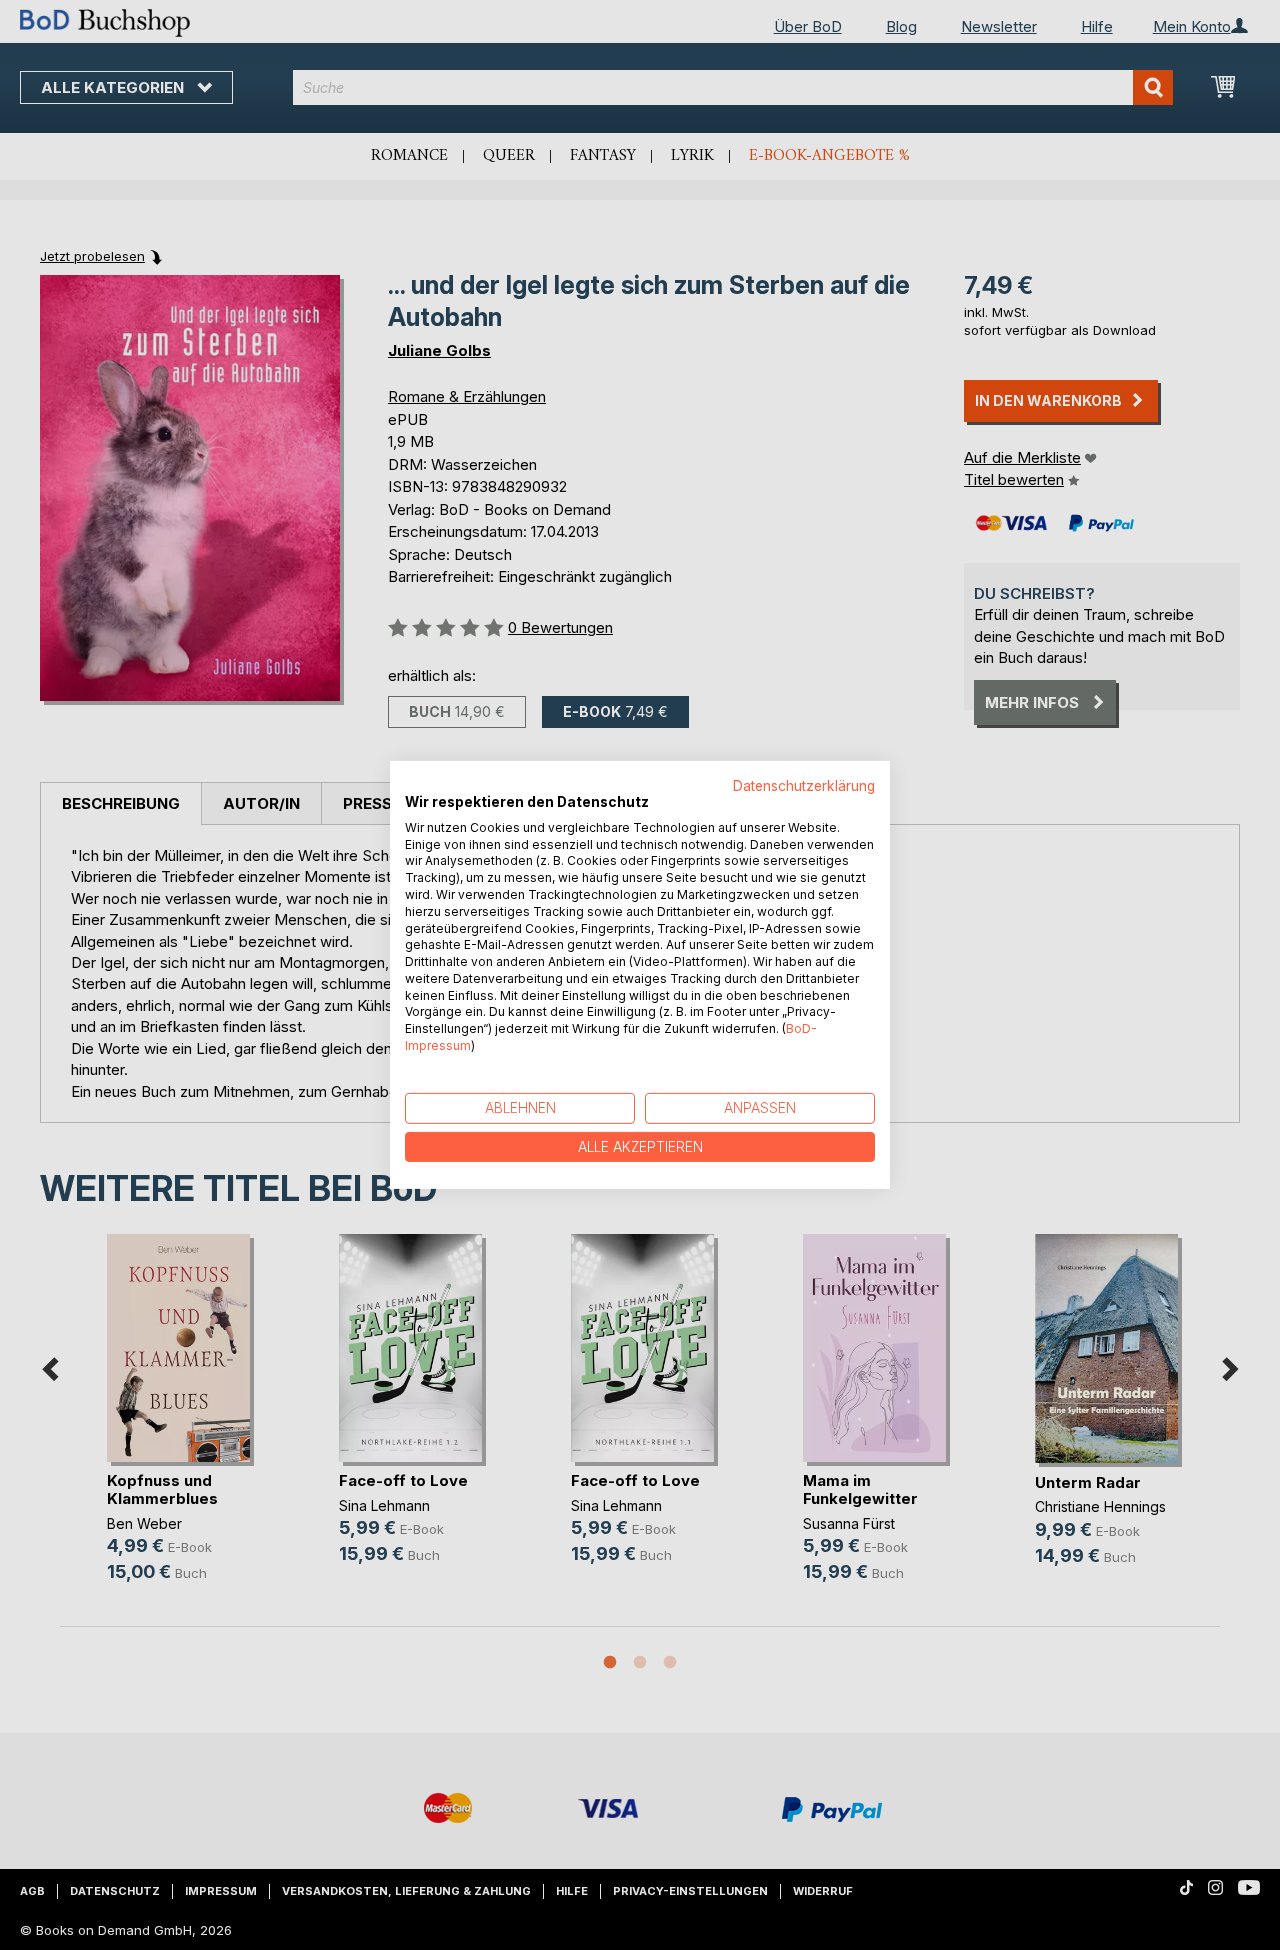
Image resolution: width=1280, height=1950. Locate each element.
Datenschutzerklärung (804, 786)
